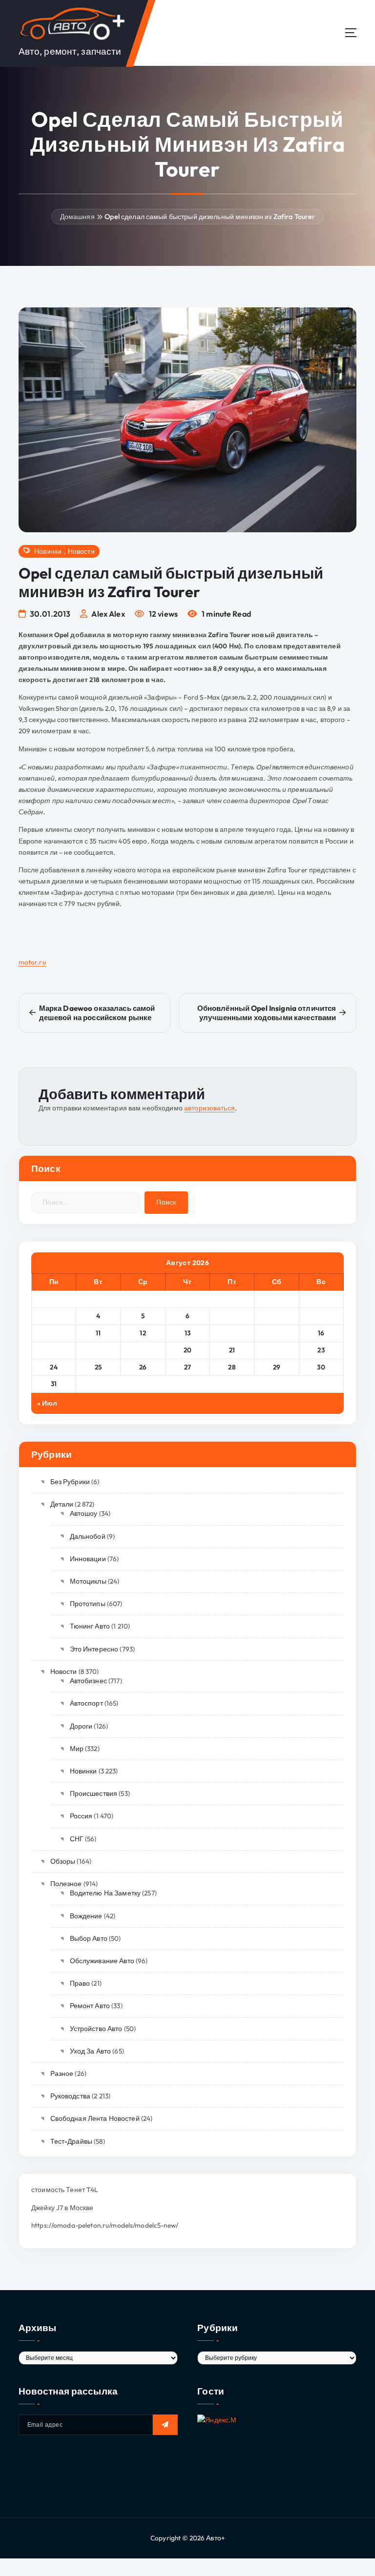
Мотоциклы (88, 1581)
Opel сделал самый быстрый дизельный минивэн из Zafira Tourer (210, 217)
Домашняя (77, 217)
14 (232, 1333)
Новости (81, 551)
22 (277, 1350)
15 (277, 1333)
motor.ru (32, 962)
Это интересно (94, 1649)
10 (54, 1333)
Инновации (88, 1559)
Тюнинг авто (90, 1626)
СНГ (77, 1839)
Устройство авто (96, 2029)
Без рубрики (70, 1482)
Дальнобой (88, 1536)
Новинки (48, 551)
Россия (81, 1816)
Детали (62, 1504)
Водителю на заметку (105, 1893)
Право (80, 1983)
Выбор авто (89, 1938)
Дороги (81, 1726)
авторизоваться (209, 1108)
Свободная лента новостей (95, 2118)
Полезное (66, 1884)
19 (143, 1350)
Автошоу (83, 1513)
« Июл (47, 1403)
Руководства (70, 2096)
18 (98, 1350)
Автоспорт (86, 1703)
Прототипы (88, 1604)
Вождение (86, 1916)
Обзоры (63, 1861)
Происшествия (94, 1793)
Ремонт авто (90, 2006)
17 (54, 1350)
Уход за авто (90, 2051)
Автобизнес (88, 1681)
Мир (77, 1749)
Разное (62, 2073)
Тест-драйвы (71, 2141)
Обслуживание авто (102, 1961)
